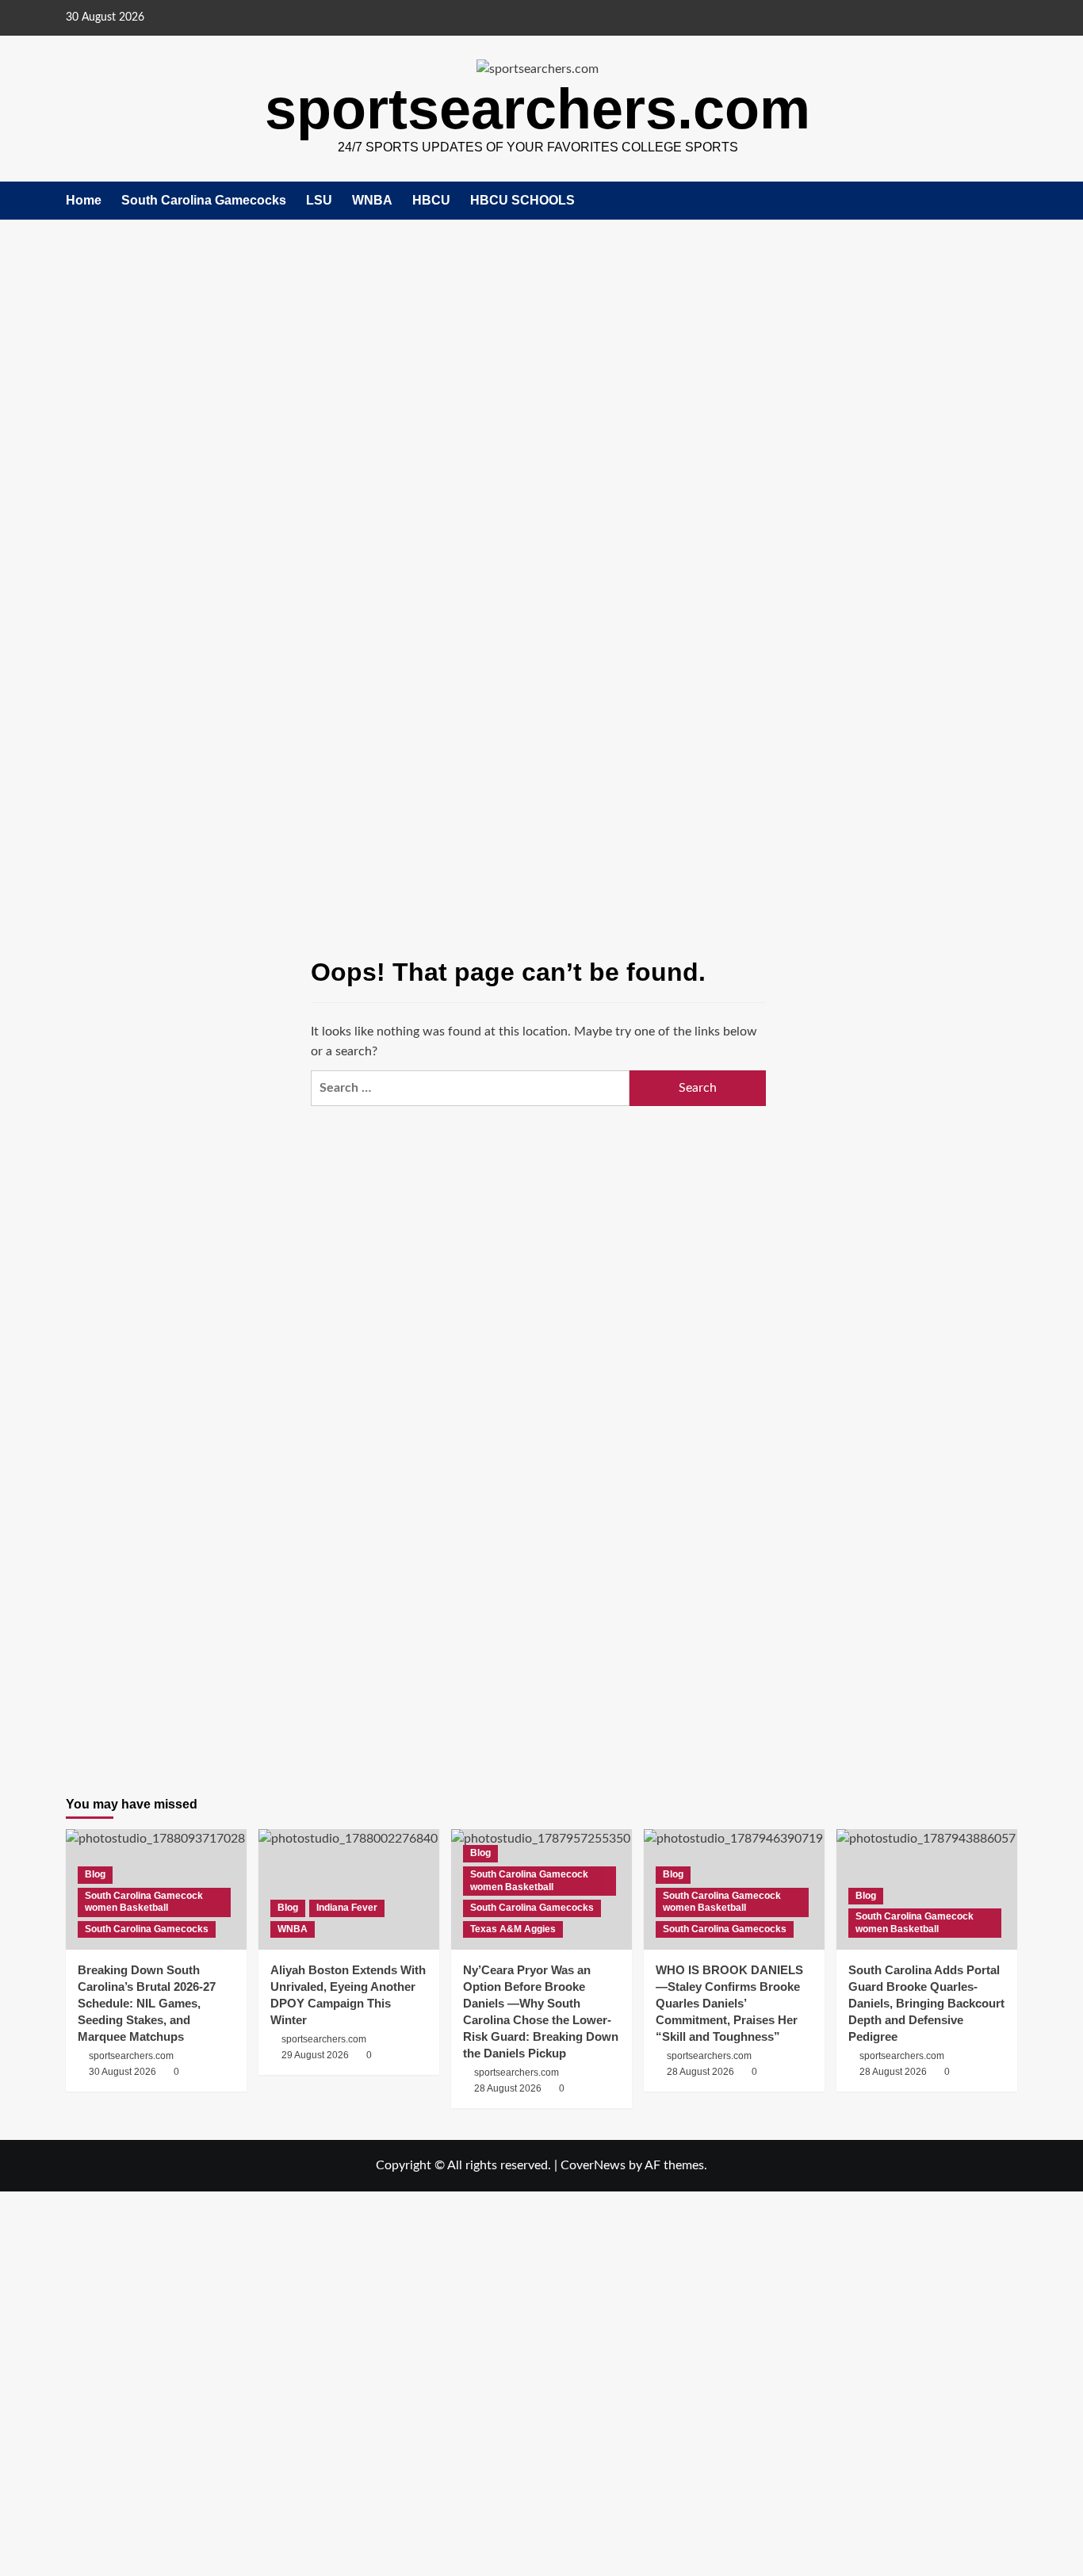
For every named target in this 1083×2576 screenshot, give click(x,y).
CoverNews (593, 2165)
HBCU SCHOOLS (522, 200)
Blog (95, 1874)
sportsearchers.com (538, 109)
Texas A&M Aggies (513, 1929)
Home (84, 200)
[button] (1007, 201)
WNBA (372, 200)
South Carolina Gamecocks (204, 200)
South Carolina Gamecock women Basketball (144, 1902)
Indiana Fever (347, 1908)
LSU (319, 200)
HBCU (431, 200)
